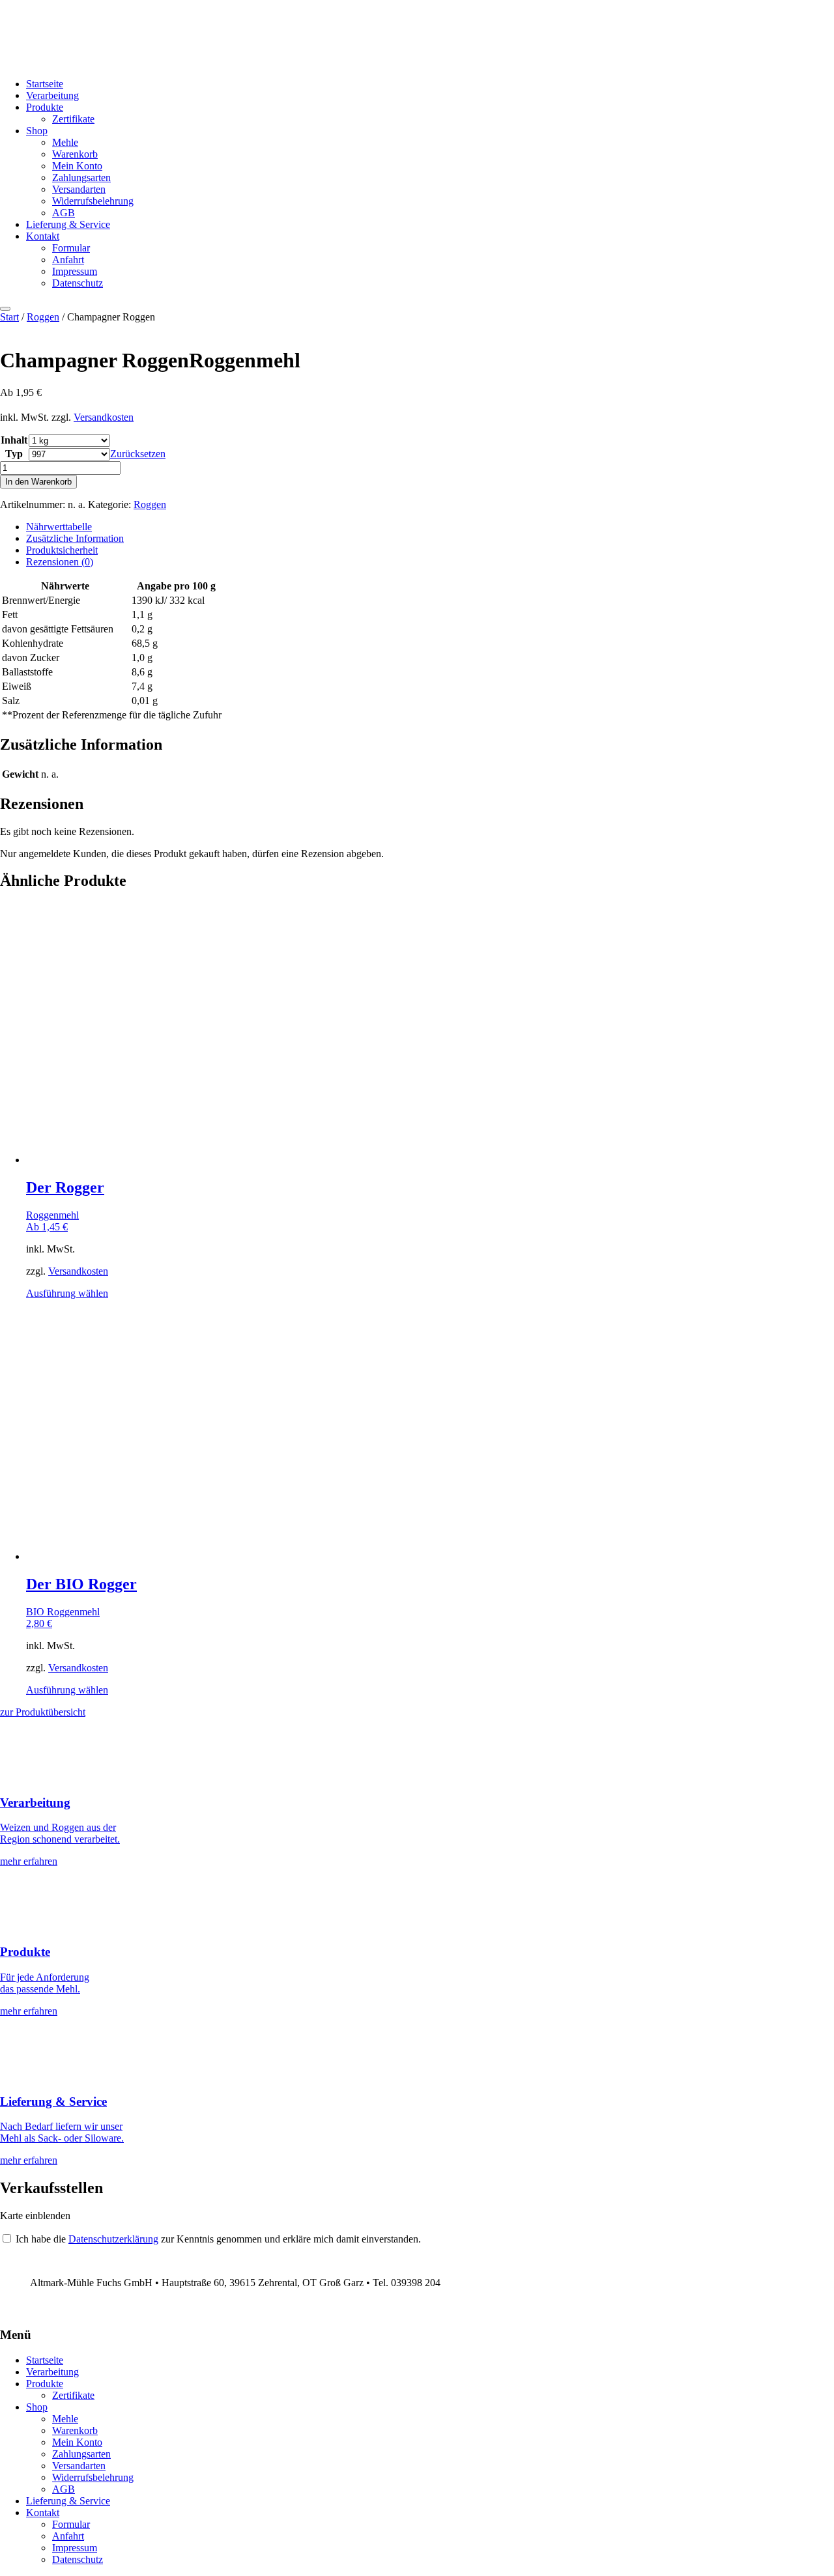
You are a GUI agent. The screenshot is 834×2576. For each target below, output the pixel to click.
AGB (64, 213)
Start (9, 317)
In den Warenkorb (38, 482)
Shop (37, 131)
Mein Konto (77, 166)
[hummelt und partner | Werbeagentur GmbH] (5, 2309)
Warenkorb (75, 154)
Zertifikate (73, 119)
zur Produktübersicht (43, 1712)
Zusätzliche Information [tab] (75, 538)
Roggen (43, 317)
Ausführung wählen (67, 1293)
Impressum (75, 271)
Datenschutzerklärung (113, 2239)
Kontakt (43, 236)
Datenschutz (78, 283)
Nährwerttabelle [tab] (59, 527)
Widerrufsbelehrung (93, 201)
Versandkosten (104, 417)
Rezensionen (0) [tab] (60, 562)
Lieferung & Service (68, 224)
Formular (71, 248)
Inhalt (14, 440)
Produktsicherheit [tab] (62, 550)
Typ (14, 454)
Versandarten (79, 189)
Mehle (65, 142)
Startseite (45, 84)
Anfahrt (68, 260)
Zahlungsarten (81, 177)
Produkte (45, 107)
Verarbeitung (52, 95)
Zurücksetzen (138, 454)
